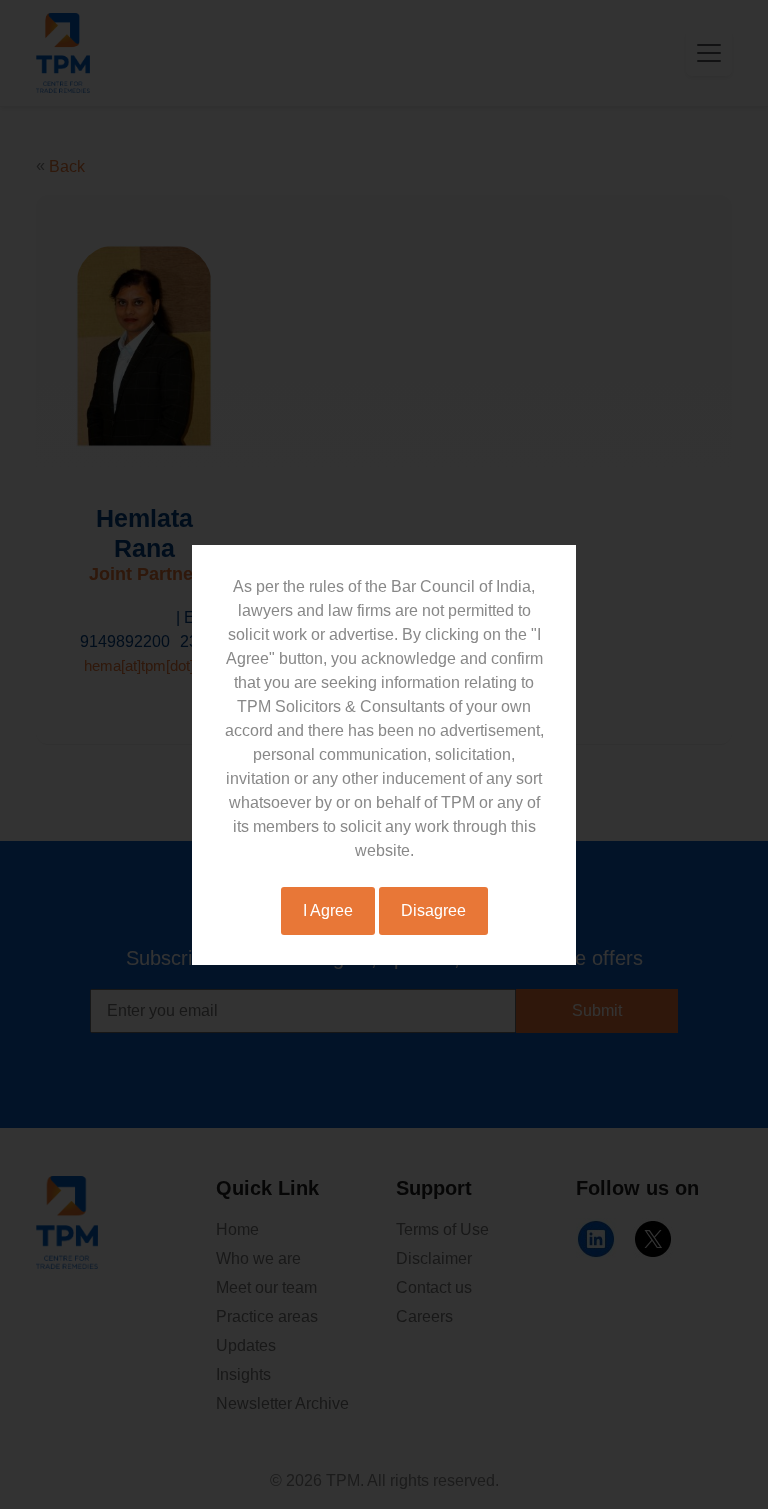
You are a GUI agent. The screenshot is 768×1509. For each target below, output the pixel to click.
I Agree (328, 910)
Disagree (433, 910)
